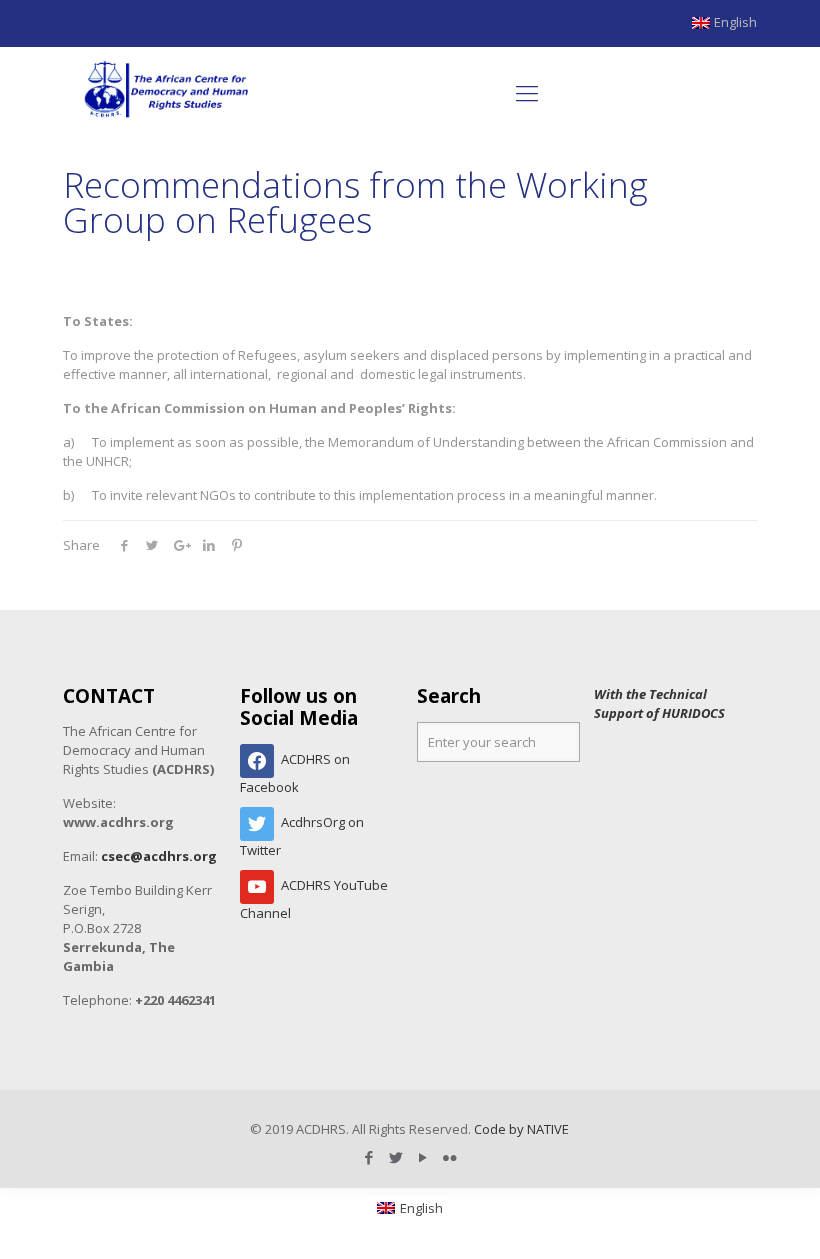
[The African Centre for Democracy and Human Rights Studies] (167, 92)
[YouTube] (423, 1157)
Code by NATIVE (521, 1129)
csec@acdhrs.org (159, 856)
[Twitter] (396, 1157)
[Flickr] (450, 1157)
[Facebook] (369, 1157)
